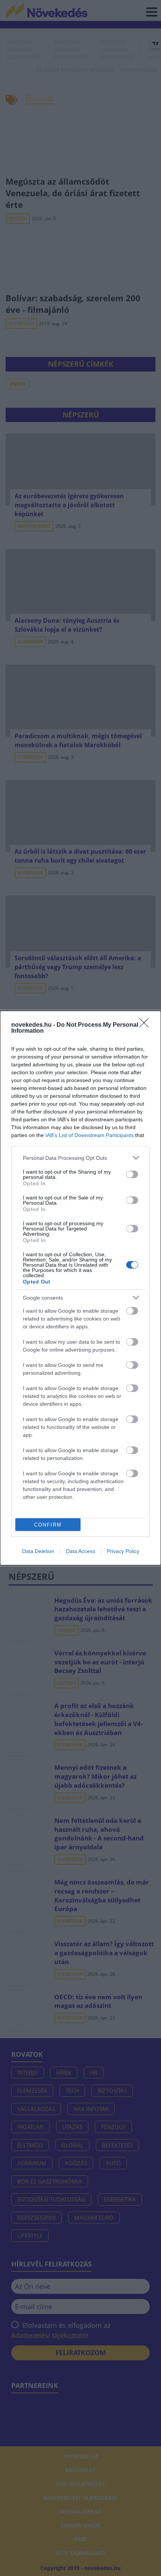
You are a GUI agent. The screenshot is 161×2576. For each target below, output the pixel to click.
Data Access (80, 1551)
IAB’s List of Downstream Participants (89, 1135)
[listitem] (80, 1158)
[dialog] (80, 1288)
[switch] (132, 1174)
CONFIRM (48, 1525)
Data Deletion (38, 1551)
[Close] (146, 1025)
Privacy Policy (123, 1551)
